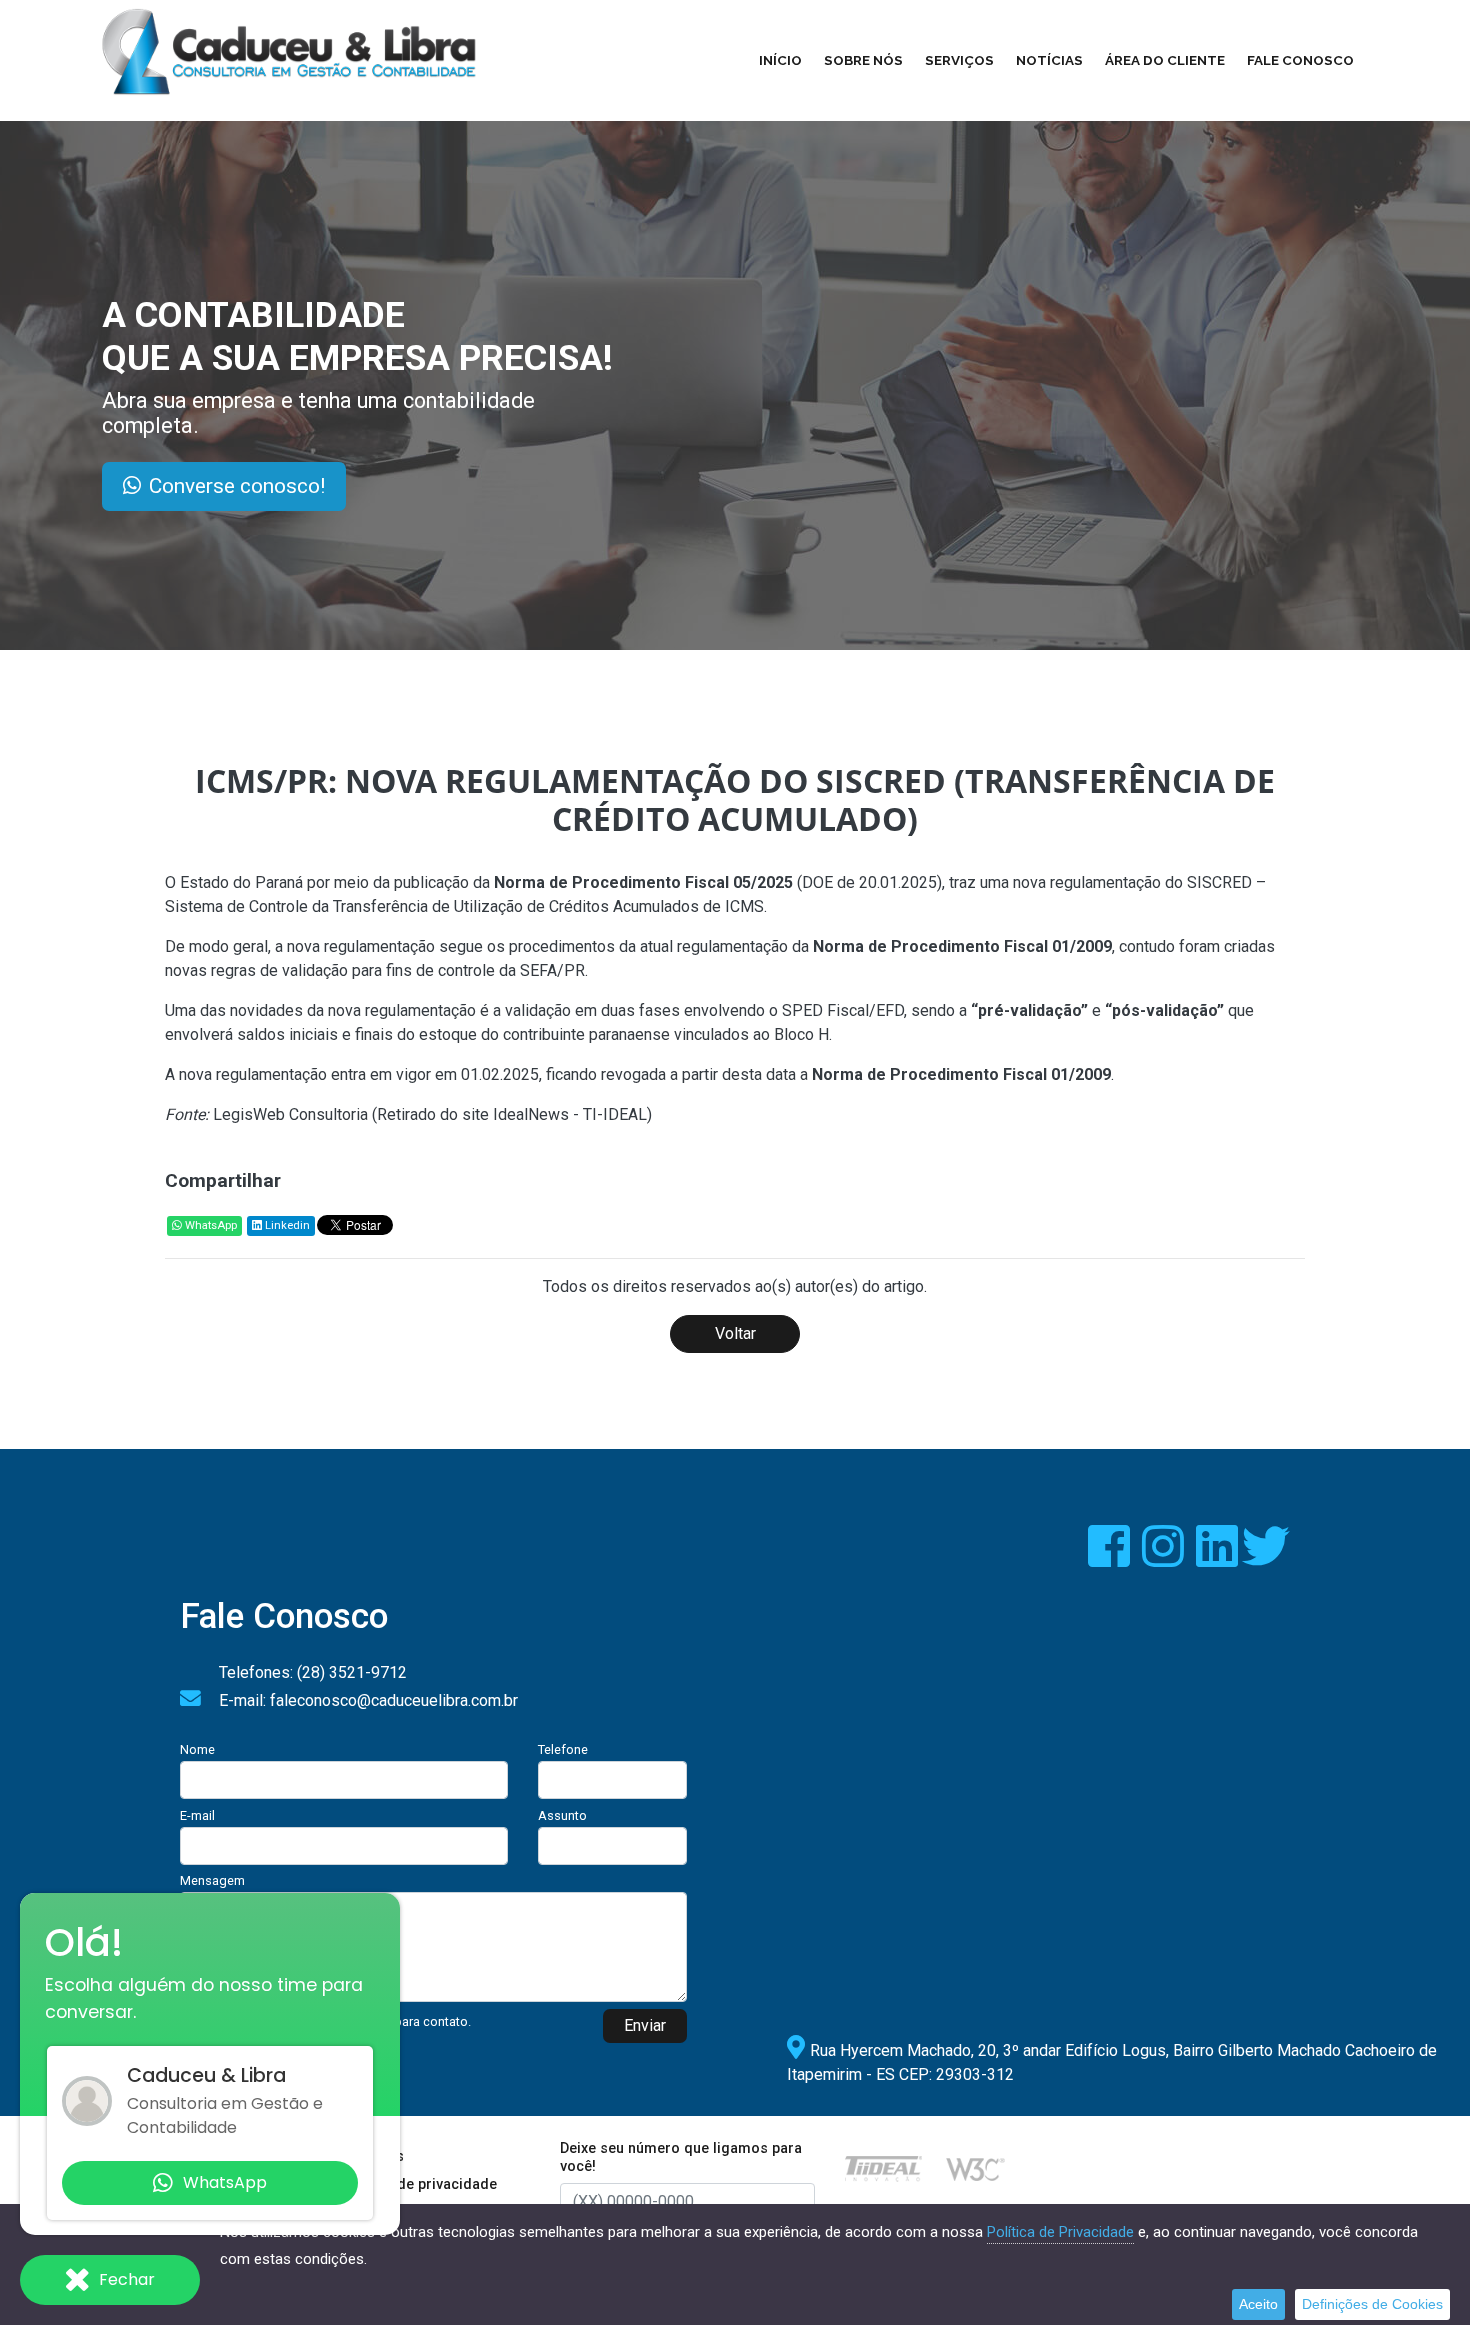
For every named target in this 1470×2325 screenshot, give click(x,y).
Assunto (562, 1815)
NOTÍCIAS (1049, 60)
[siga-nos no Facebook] (1111, 1558)
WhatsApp (209, 1225)
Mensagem (212, 1880)
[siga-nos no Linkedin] (1219, 1558)
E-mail (197, 1815)
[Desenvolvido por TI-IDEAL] (883, 2167)
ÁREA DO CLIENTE (1165, 60)
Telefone (563, 1749)
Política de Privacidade (1060, 2232)
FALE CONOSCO (1300, 60)
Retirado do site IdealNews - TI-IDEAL (512, 1114)
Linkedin (286, 1225)
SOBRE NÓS (863, 60)
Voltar (735, 1333)
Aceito (1258, 2304)
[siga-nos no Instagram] (1165, 1558)
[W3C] (975, 2167)
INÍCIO (780, 60)
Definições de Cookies (1372, 2304)
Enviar (645, 2025)
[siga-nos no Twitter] (1266, 1558)
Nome (197, 1749)
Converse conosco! (237, 486)
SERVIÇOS (959, 60)
